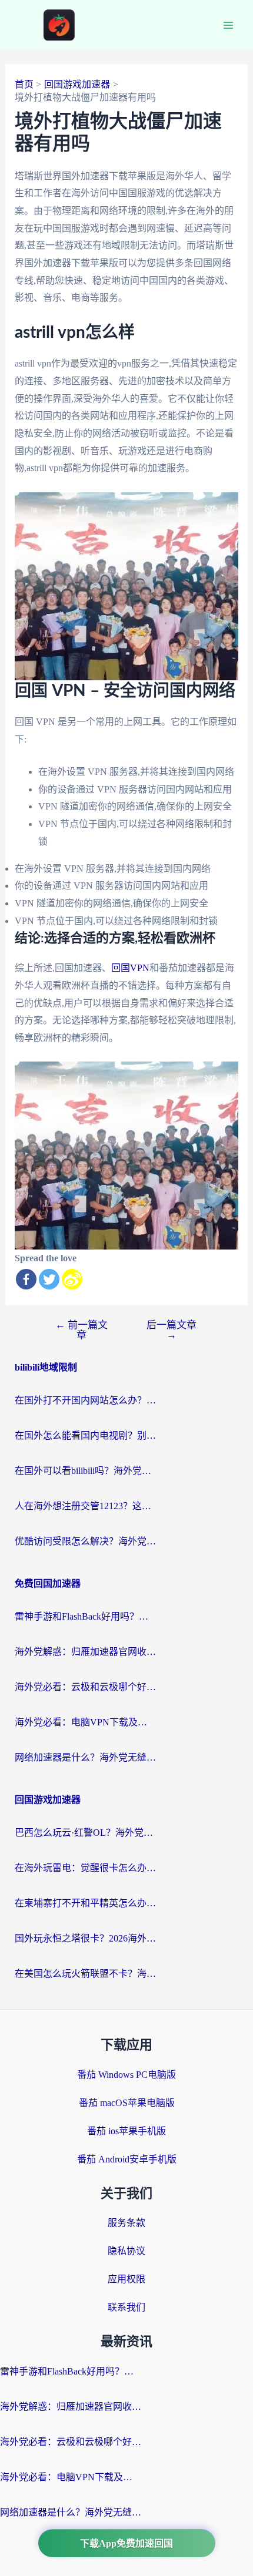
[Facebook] (26, 1279)
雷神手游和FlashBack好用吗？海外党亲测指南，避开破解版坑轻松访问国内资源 (85, 1616)
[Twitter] (49, 1279)
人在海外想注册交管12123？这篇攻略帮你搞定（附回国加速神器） (85, 1506)
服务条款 (126, 2223)
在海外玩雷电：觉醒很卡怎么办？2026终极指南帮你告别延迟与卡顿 (85, 1868)
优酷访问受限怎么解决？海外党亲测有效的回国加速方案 (85, 1541)
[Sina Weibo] (72, 1279)
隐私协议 (126, 2251)
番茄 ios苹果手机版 (126, 2131)
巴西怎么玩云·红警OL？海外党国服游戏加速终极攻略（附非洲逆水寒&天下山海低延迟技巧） (85, 1833)
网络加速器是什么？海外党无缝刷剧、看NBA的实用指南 (85, 1757)
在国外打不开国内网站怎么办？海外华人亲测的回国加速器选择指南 (85, 1400)
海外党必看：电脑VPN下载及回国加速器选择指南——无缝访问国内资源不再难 (85, 1722)
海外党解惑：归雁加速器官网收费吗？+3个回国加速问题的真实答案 (85, 1652)
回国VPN (130, 968)
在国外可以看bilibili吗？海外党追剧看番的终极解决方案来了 (85, 1471)
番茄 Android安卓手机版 (127, 2159)
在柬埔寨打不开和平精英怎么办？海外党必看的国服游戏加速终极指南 (85, 1903)
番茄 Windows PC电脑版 (126, 2075)
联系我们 (126, 2307)
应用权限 (126, 2279)
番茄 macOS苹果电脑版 (127, 2103)
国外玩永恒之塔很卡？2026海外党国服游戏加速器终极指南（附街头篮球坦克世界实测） (85, 1938)
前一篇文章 (81, 1330)
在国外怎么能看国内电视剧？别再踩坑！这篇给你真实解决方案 (85, 1435)
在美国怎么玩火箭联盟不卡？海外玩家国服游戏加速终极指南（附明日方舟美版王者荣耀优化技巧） (85, 1974)
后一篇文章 (172, 1330)
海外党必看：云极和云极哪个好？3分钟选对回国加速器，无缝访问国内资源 (85, 1687)
